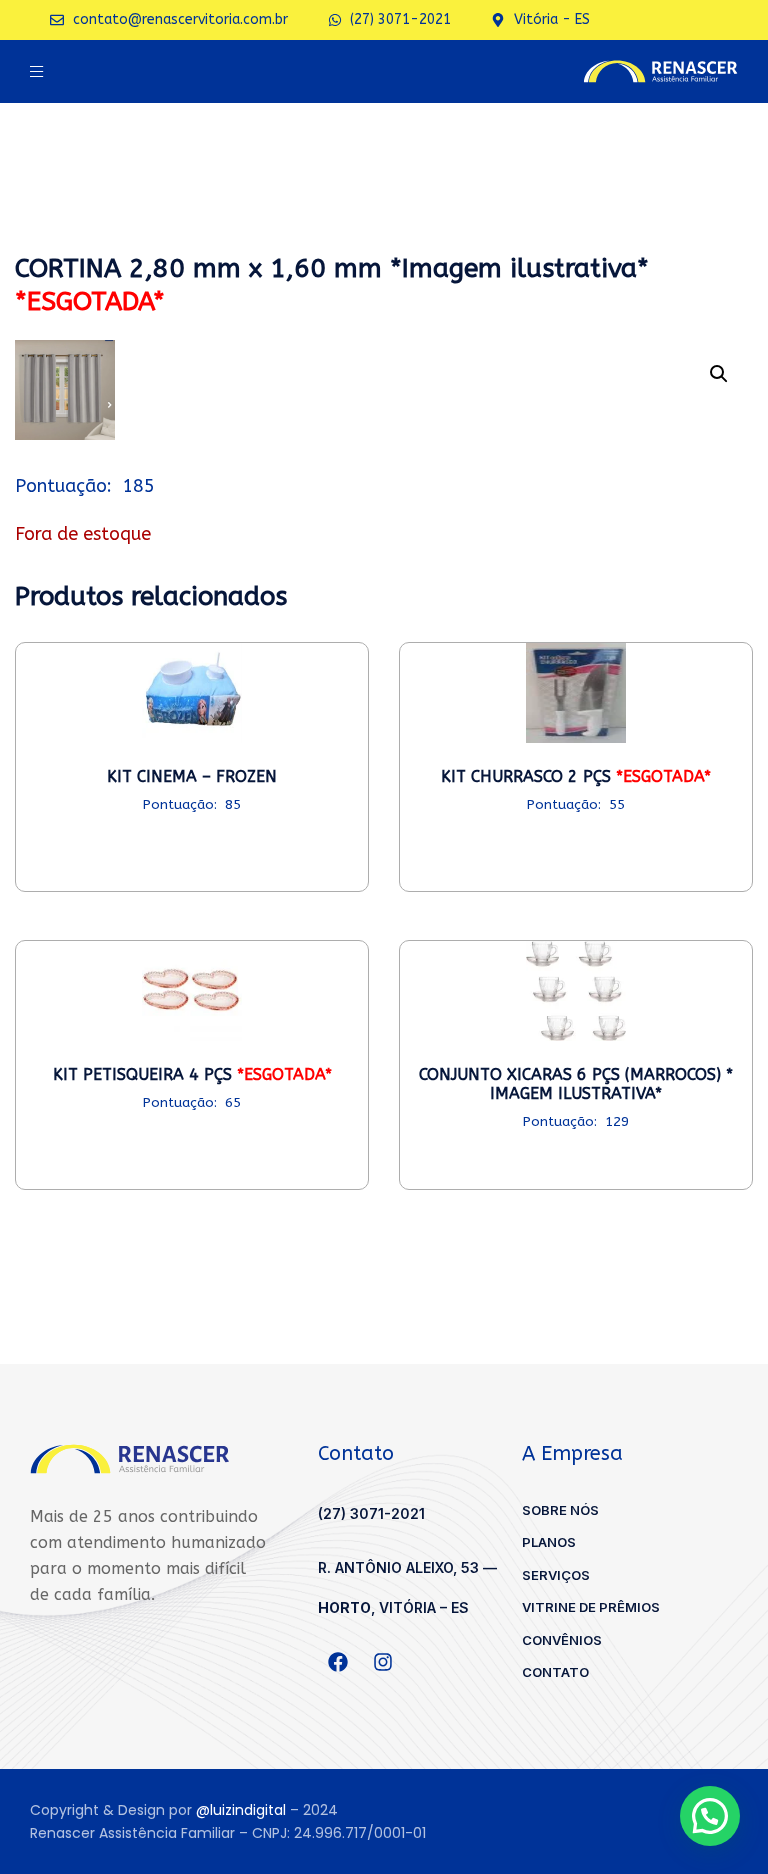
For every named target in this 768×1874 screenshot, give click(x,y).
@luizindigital (241, 1810)
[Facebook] (338, 1662)
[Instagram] (383, 1662)
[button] (719, 374)
